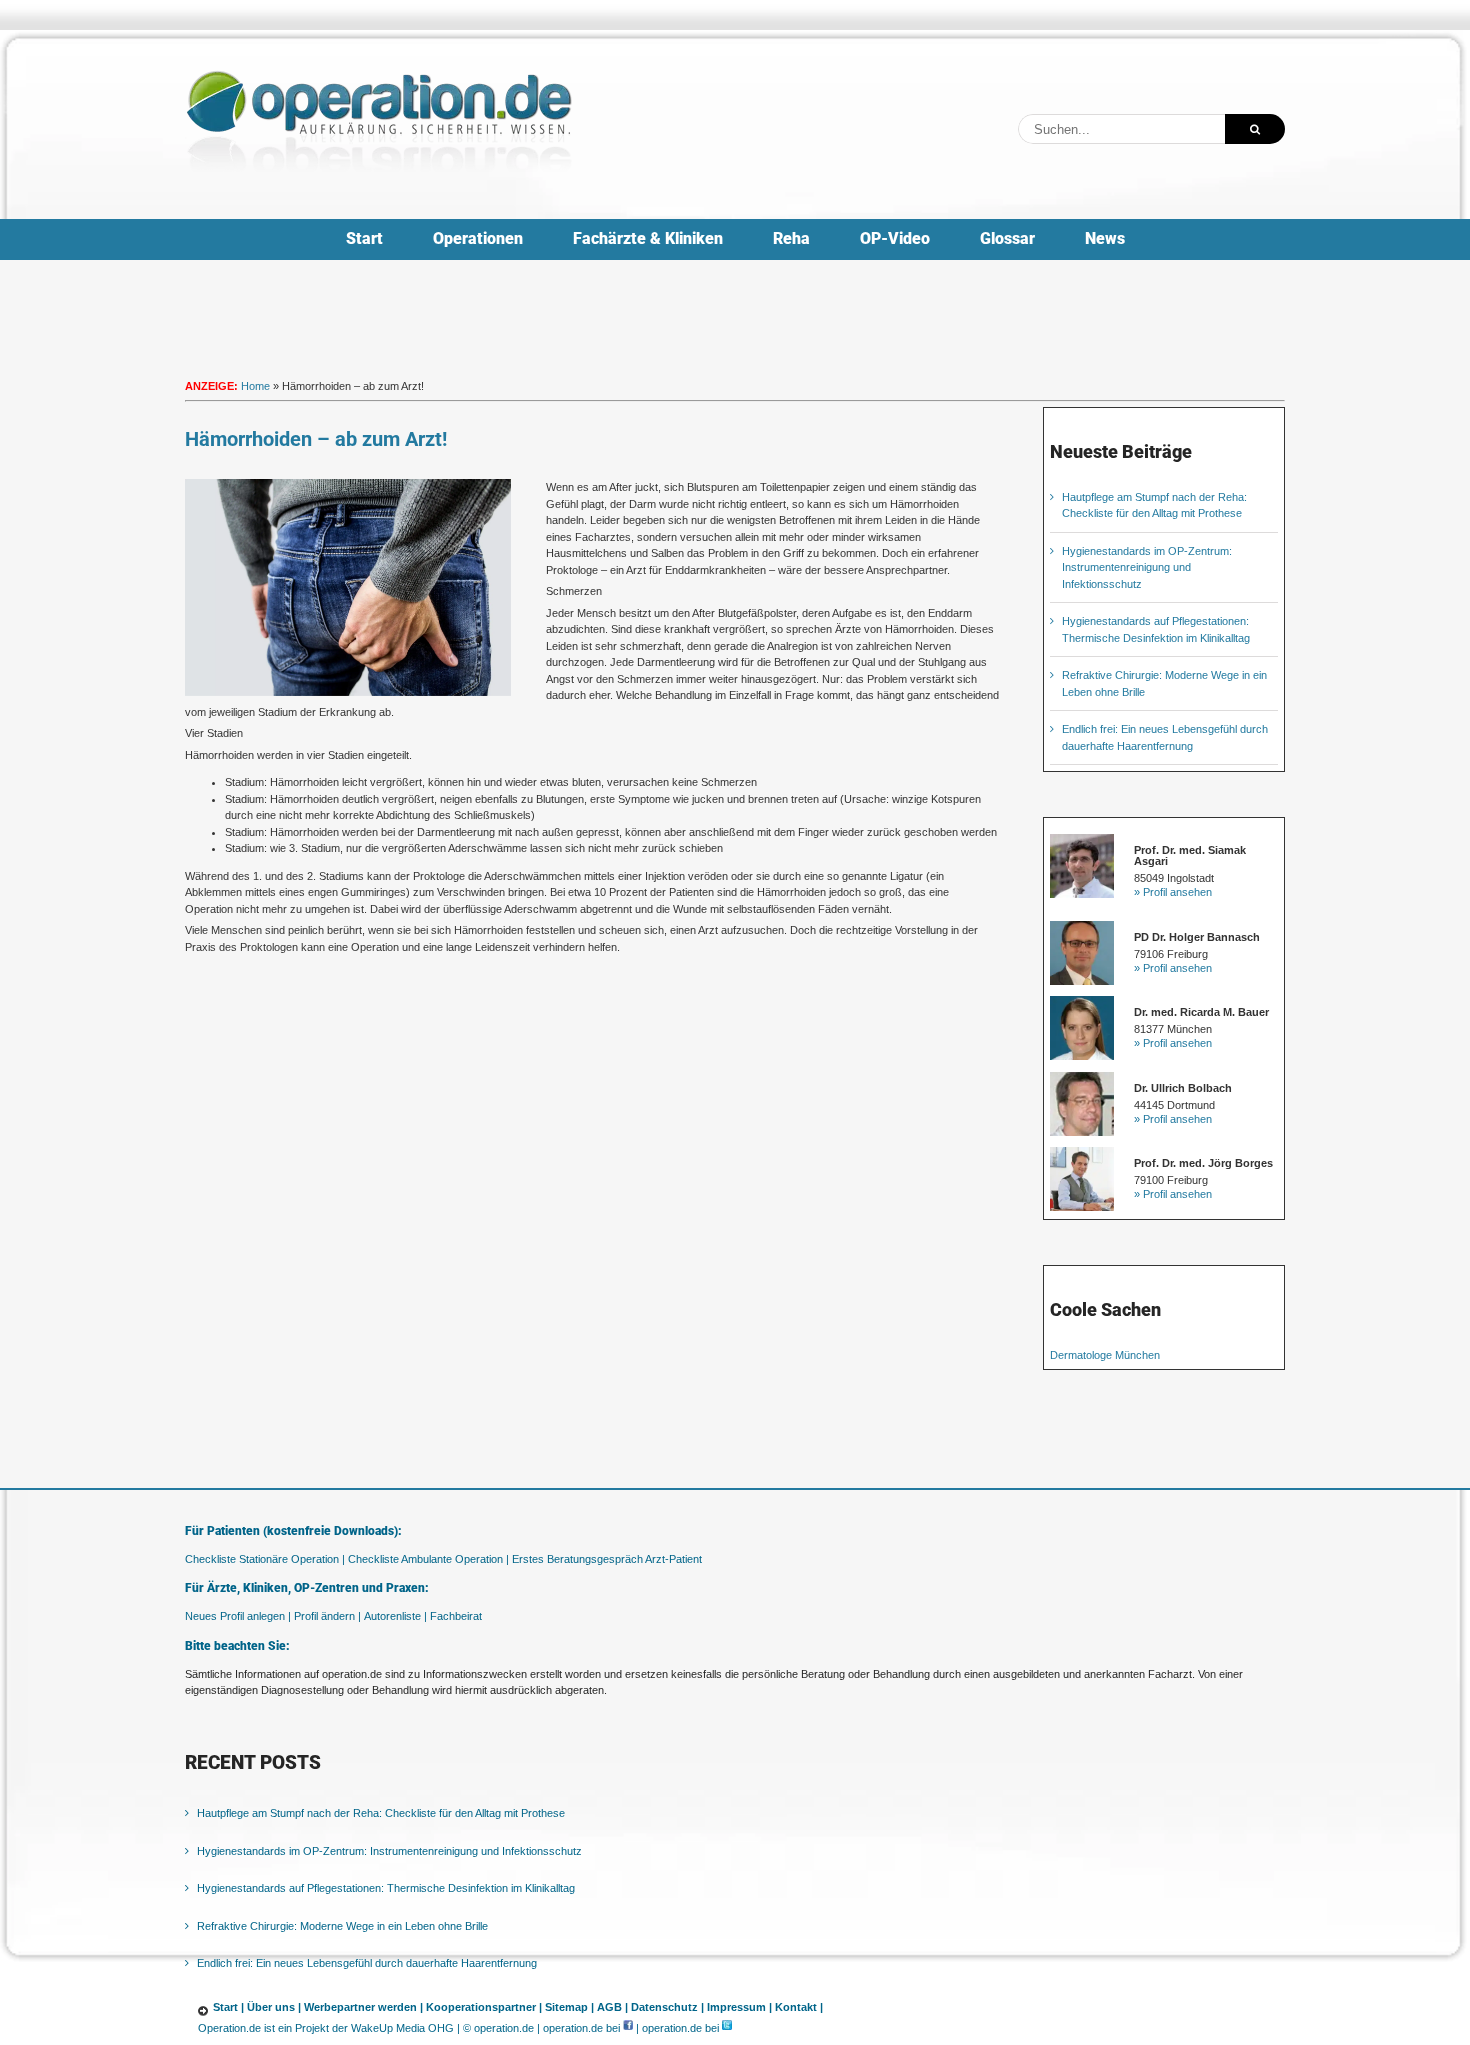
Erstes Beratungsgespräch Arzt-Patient (607, 1559)
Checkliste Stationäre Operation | (265, 1559)
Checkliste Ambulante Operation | (428, 1559)
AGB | (612, 2007)
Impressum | (739, 2007)
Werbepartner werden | (363, 2007)
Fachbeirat (456, 1616)
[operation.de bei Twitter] (727, 2028)
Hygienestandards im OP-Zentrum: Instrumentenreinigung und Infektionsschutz (1147, 567)
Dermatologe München (1105, 1355)
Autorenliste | (395, 1616)
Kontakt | (799, 2007)
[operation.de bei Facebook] (628, 2028)
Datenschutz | (667, 2007)
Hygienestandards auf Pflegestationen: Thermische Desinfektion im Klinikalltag (386, 1888)
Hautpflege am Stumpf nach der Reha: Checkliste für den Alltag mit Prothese (381, 1813)
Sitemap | (569, 2007)
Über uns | (274, 2007)
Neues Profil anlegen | (238, 1616)
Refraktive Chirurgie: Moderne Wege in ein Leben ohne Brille (342, 1926)
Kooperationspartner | (484, 2007)
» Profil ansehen (1173, 892)
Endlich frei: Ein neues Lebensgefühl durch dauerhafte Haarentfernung (367, 1963)
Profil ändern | (327, 1616)
